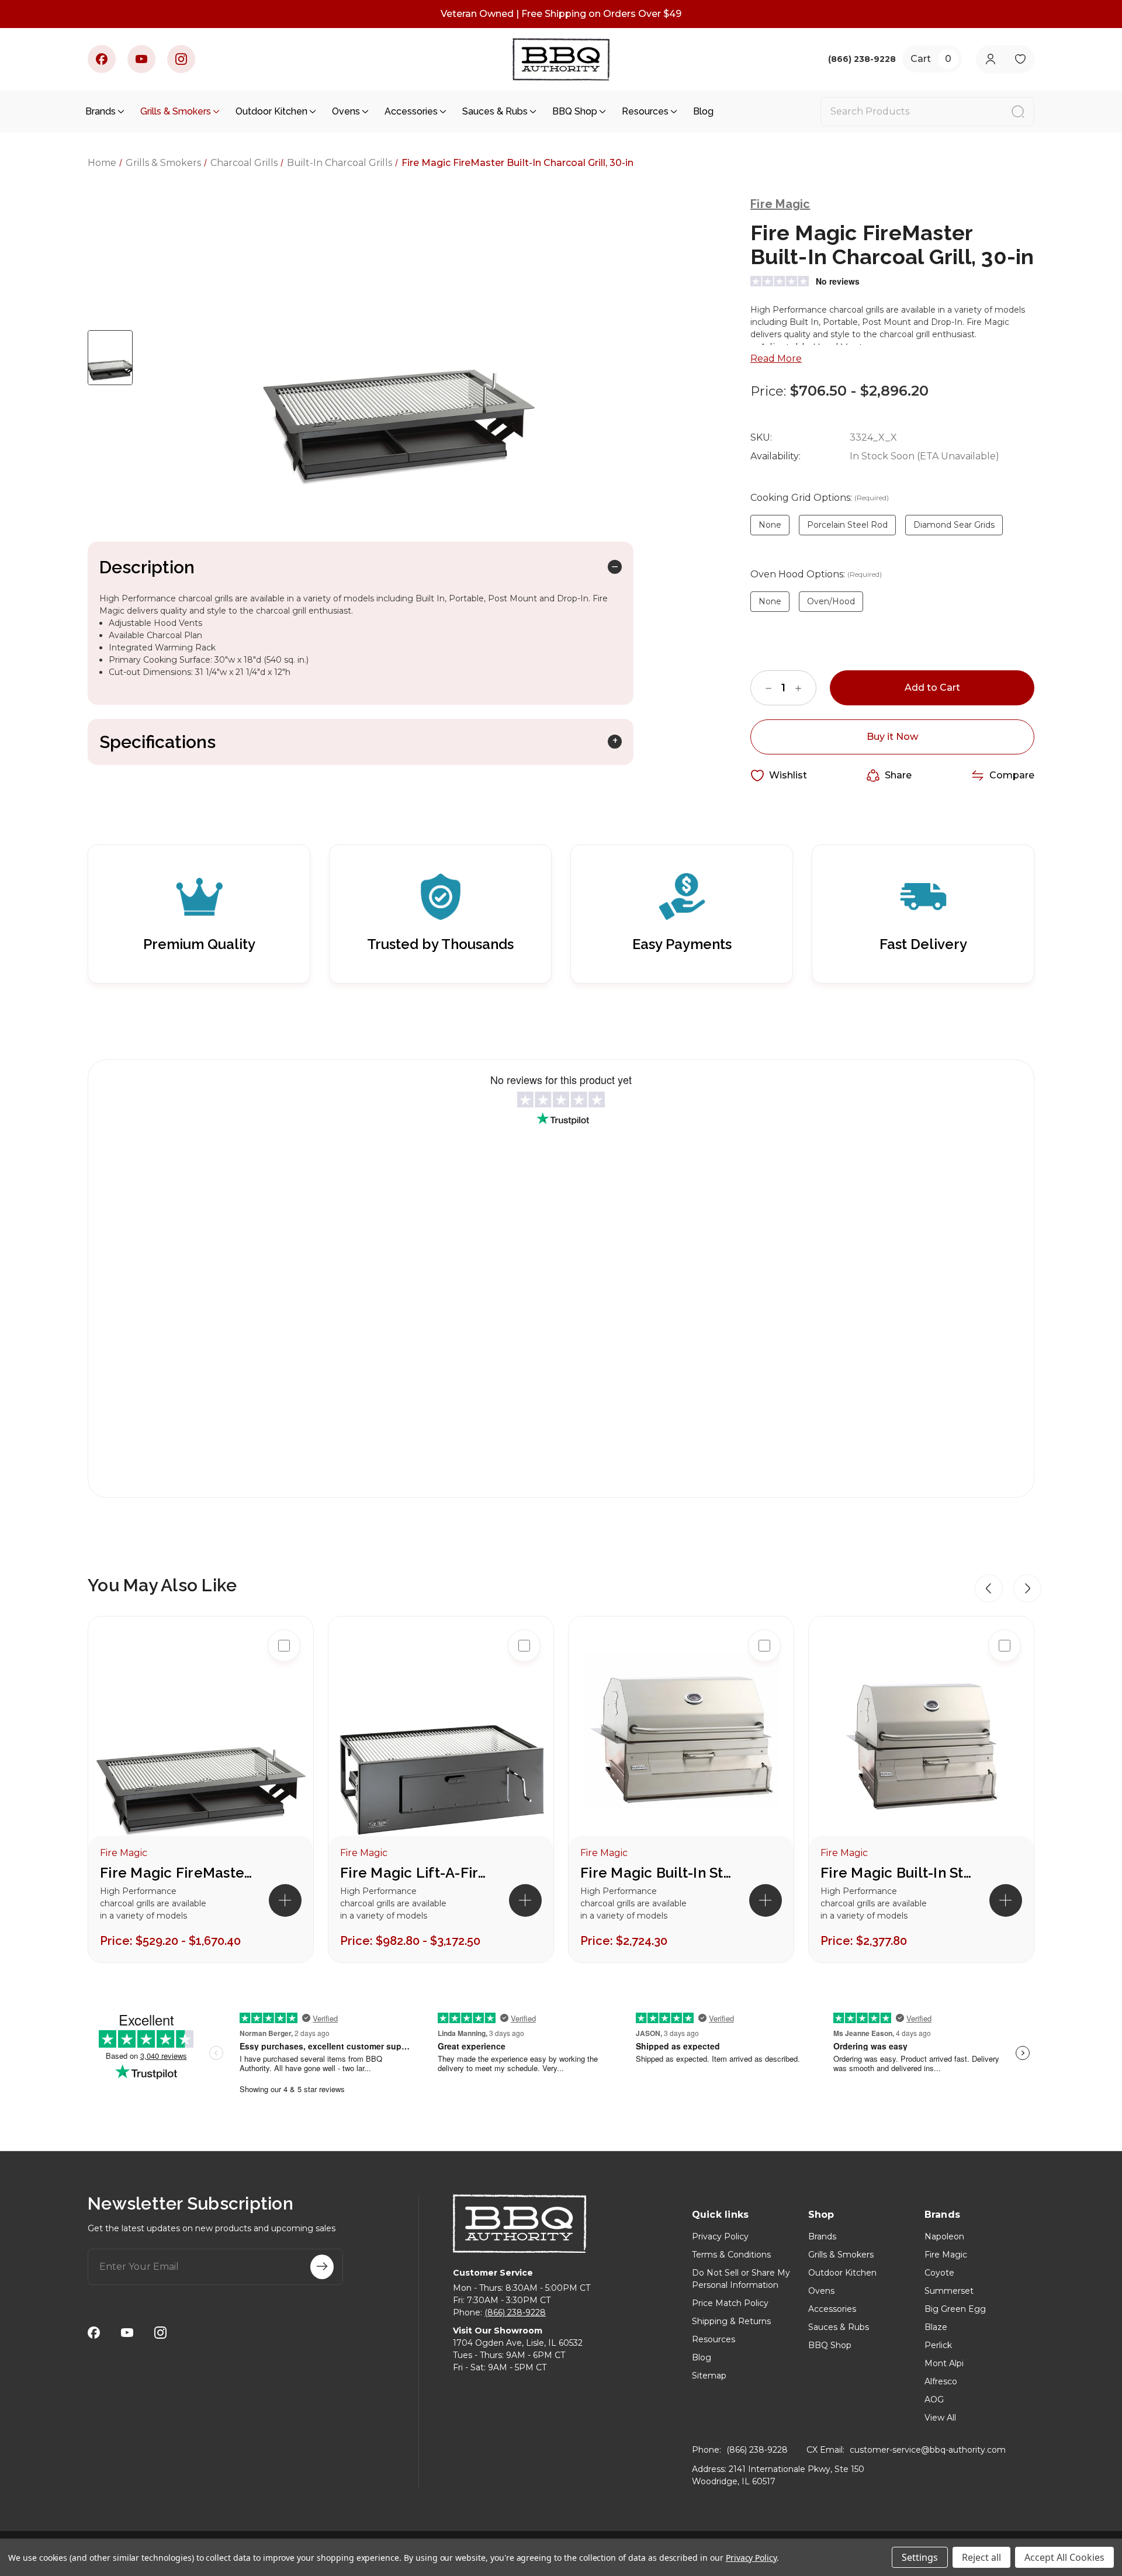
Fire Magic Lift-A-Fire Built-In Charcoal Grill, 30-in (416, 1873)
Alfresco (941, 2381)
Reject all (981, 2557)
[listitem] (201, 1789)
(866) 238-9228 (515, 2312)
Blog (703, 111)
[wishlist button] (1020, 59)
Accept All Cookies (1064, 2557)
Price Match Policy (730, 2303)
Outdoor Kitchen (271, 111)
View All (940, 2418)
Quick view (284, 1683)
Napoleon (944, 2236)
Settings (920, 2557)
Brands (101, 111)
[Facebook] (102, 59)
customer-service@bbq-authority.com (928, 2450)
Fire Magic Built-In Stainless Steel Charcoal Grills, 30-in (656, 1873)
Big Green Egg (955, 2309)
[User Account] (990, 59)
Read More (776, 359)
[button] (989, 1588)
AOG (934, 2400)
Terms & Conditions (731, 2255)
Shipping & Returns (731, 2321)
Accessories (411, 111)
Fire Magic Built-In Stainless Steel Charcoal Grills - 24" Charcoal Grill (896, 1873)
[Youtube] (141, 59)
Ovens (346, 111)
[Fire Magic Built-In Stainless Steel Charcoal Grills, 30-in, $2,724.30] (681, 1738)
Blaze (936, 2327)
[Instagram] (181, 59)
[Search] (1018, 112)
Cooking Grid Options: (820, 498)
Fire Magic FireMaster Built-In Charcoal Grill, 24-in (176, 1873)
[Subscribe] (322, 2267)
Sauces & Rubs (495, 111)
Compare (1012, 775)
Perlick (938, 2345)
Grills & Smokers (176, 111)
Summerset (949, 2291)
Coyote (939, 2273)
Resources (645, 111)
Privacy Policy (720, 2236)
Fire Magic (946, 2255)
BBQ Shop (575, 111)
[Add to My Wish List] (284, 1720)
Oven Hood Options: (816, 574)
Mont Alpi (944, 2363)
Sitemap (709, 2376)
